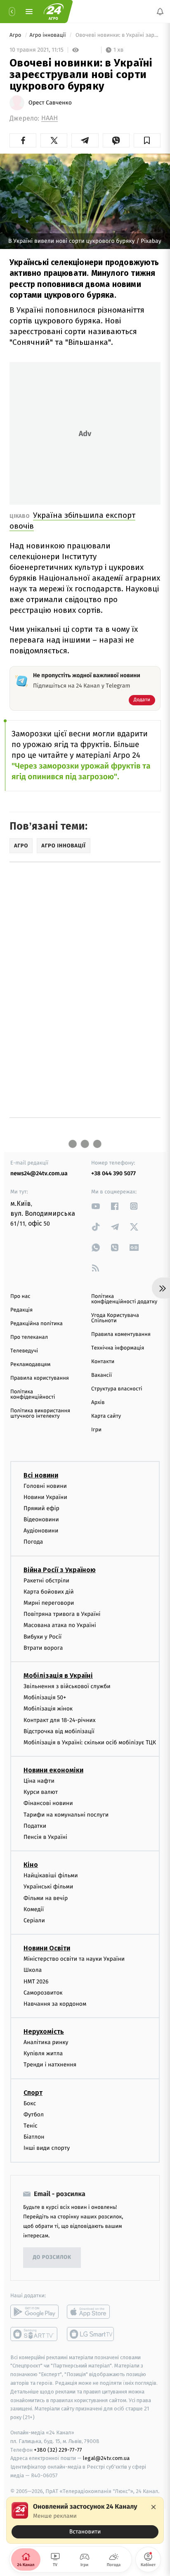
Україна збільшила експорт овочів (72, 521)
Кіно (31, 1865)
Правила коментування (121, 1334)
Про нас (20, 1296)
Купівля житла (43, 2053)
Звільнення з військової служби (67, 1686)
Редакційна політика (37, 1324)
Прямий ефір (41, 1508)
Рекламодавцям (30, 1365)
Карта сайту (106, 1416)
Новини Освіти (47, 1948)
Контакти (103, 1362)
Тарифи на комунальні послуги (66, 1814)
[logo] (54, 12)
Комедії (34, 1909)
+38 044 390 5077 (113, 1173)
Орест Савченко (50, 103)
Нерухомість (44, 2032)
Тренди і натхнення (50, 2065)
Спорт (33, 2092)
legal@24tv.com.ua (106, 2458)
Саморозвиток (43, 1992)
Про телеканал (29, 1337)
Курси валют (41, 1792)
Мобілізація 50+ (45, 1697)
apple (91, 2311)
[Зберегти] (147, 140)
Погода (33, 1542)
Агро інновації (48, 35)
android (34, 2311)
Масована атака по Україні (60, 1625)
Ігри (96, 1430)
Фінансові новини (48, 1803)
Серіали (34, 1920)
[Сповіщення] (160, 12)
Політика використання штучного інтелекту (40, 1414)
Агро (16, 35)
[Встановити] (85, 2520)
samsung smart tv (91, 2334)
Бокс (30, 2103)
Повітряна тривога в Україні (62, 1614)
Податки (35, 1826)
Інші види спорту (47, 2148)
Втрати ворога (43, 1648)
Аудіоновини (41, 1531)
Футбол (34, 2115)
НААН (50, 118)
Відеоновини (41, 1519)
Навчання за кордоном (55, 2004)
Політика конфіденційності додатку (124, 1299)
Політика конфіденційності (33, 1395)
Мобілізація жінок (48, 1709)
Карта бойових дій (49, 1592)
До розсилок (52, 2257)
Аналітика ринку (46, 2042)
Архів (98, 1403)
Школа (33, 1970)
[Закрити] (153, 2507)
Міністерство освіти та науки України (74, 1959)
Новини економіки (53, 1770)
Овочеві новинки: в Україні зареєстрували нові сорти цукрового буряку (117, 35)
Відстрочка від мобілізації (59, 1731)
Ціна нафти (39, 1781)
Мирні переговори (49, 1603)
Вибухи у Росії (42, 1636)
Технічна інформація (118, 1348)
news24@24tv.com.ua (39, 1173)
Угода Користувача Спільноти (115, 1318)
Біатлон (34, 2137)
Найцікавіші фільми (51, 1875)
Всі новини (41, 1475)
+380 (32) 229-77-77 (58, 2449)
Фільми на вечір (46, 1898)
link (96, 1206)
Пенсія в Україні (45, 1837)
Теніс (31, 2126)
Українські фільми (48, 1887)
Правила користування (40, 1378)
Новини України (45, 1497)
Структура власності (117, 1389)
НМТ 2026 (36, 1981)
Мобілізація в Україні (58, 1676)
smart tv (34, 2334)
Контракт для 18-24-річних (59, 1720)
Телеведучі (24, 1351)
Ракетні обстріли (46, 1580)
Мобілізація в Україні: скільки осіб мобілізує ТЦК (90, 1742)
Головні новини (45, 1486)
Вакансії (102, 1375)
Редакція (21, 1310)
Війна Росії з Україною (60, 1569)
